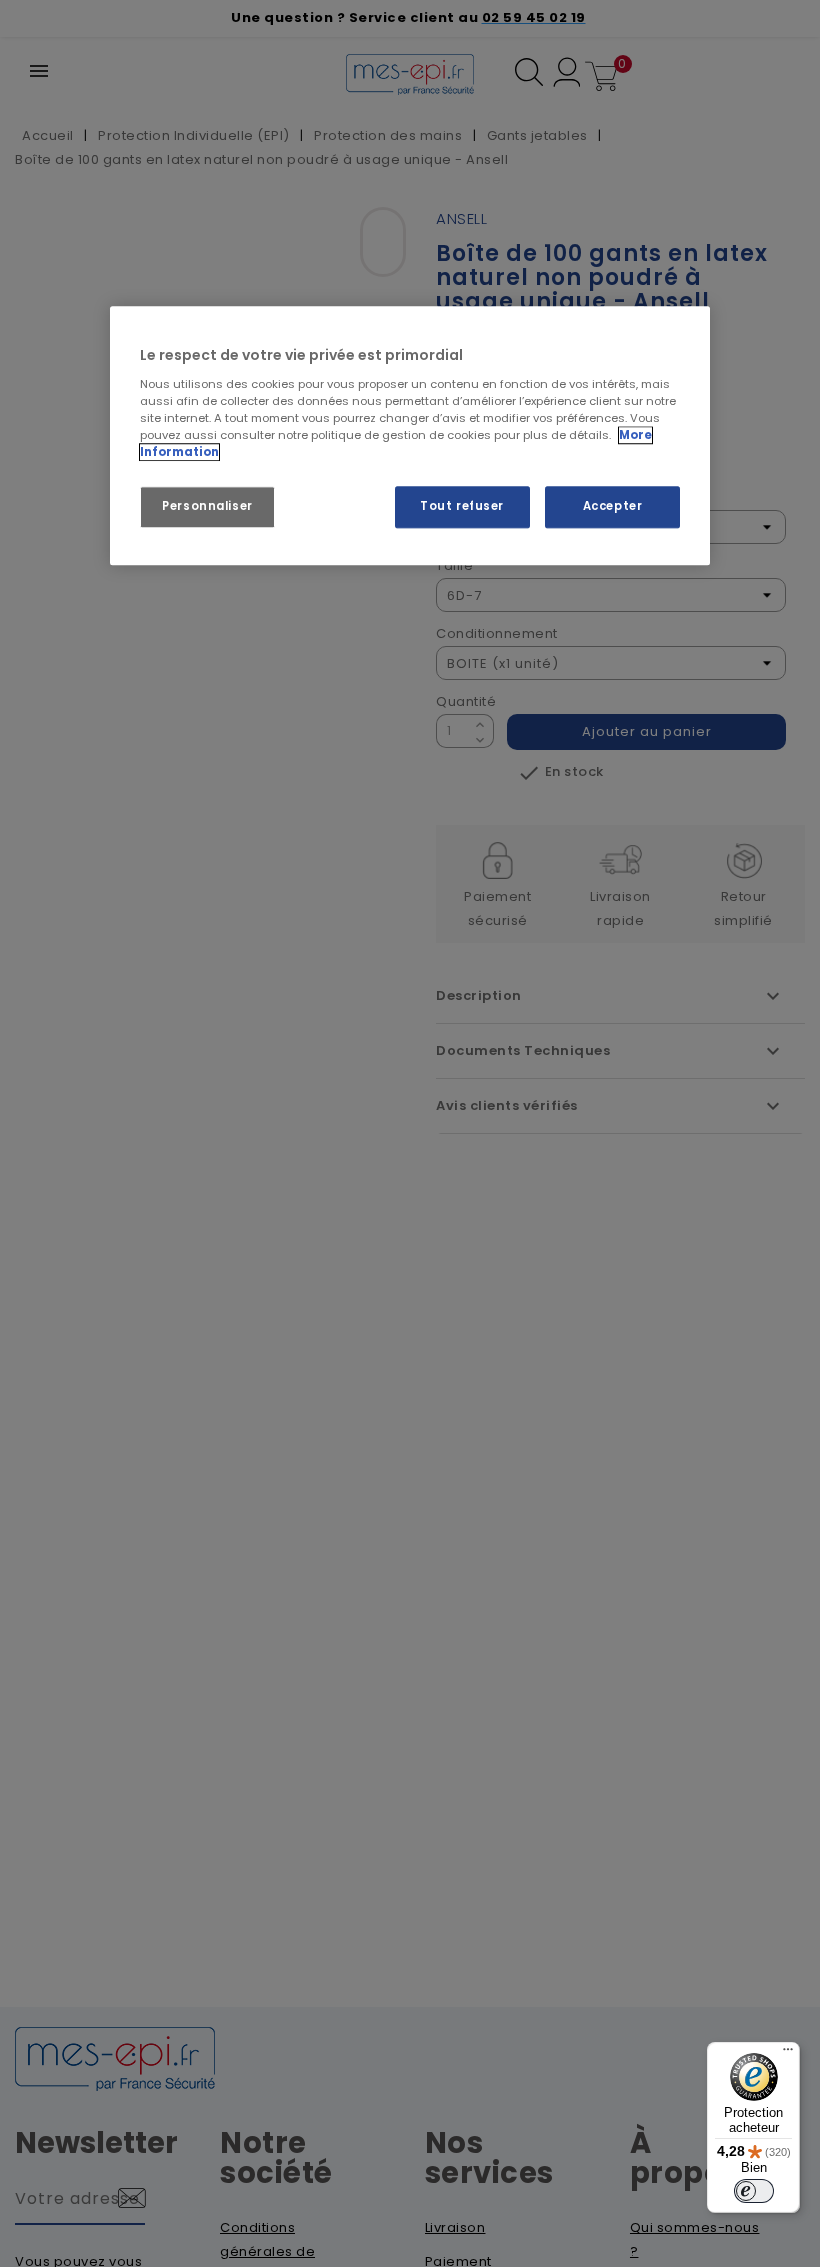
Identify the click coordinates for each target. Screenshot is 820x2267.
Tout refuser (462, 506)
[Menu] (788, 2054)
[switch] (754, 2191)
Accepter (613, 506)
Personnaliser (207, 506)
